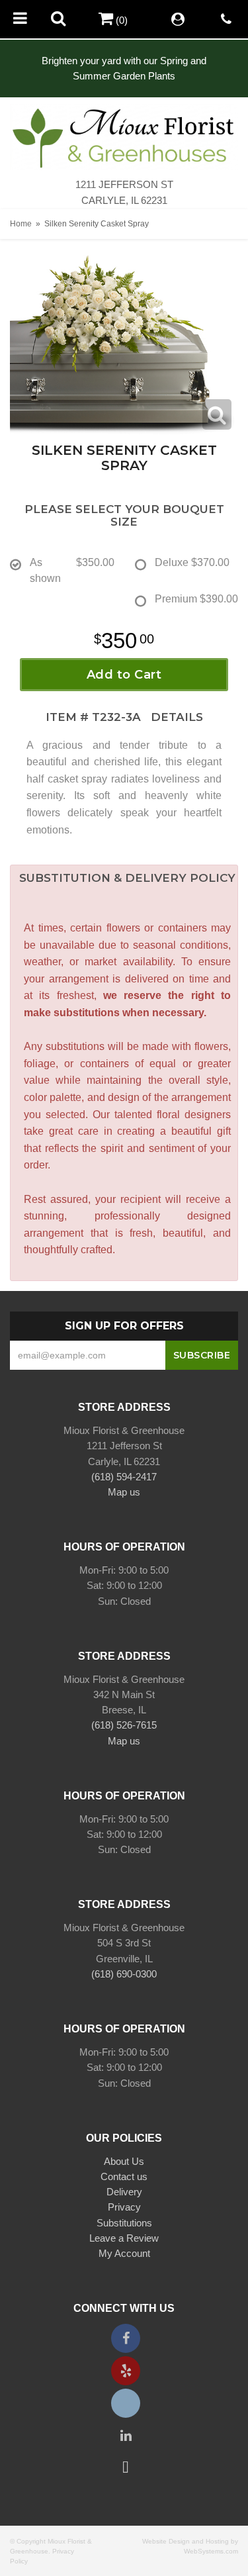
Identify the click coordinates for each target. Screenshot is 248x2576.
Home (21, 224)
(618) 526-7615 (124, 1725)
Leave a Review (124, 2238)
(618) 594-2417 (124, 1477)
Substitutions (124, 2223)
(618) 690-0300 (124, 1974)
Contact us (124, 2176)
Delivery (124, 2192)
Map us (124, 1492)
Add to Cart (124, 675)
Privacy (124, 2207)
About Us (124, 2161)
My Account (124, 2253)
